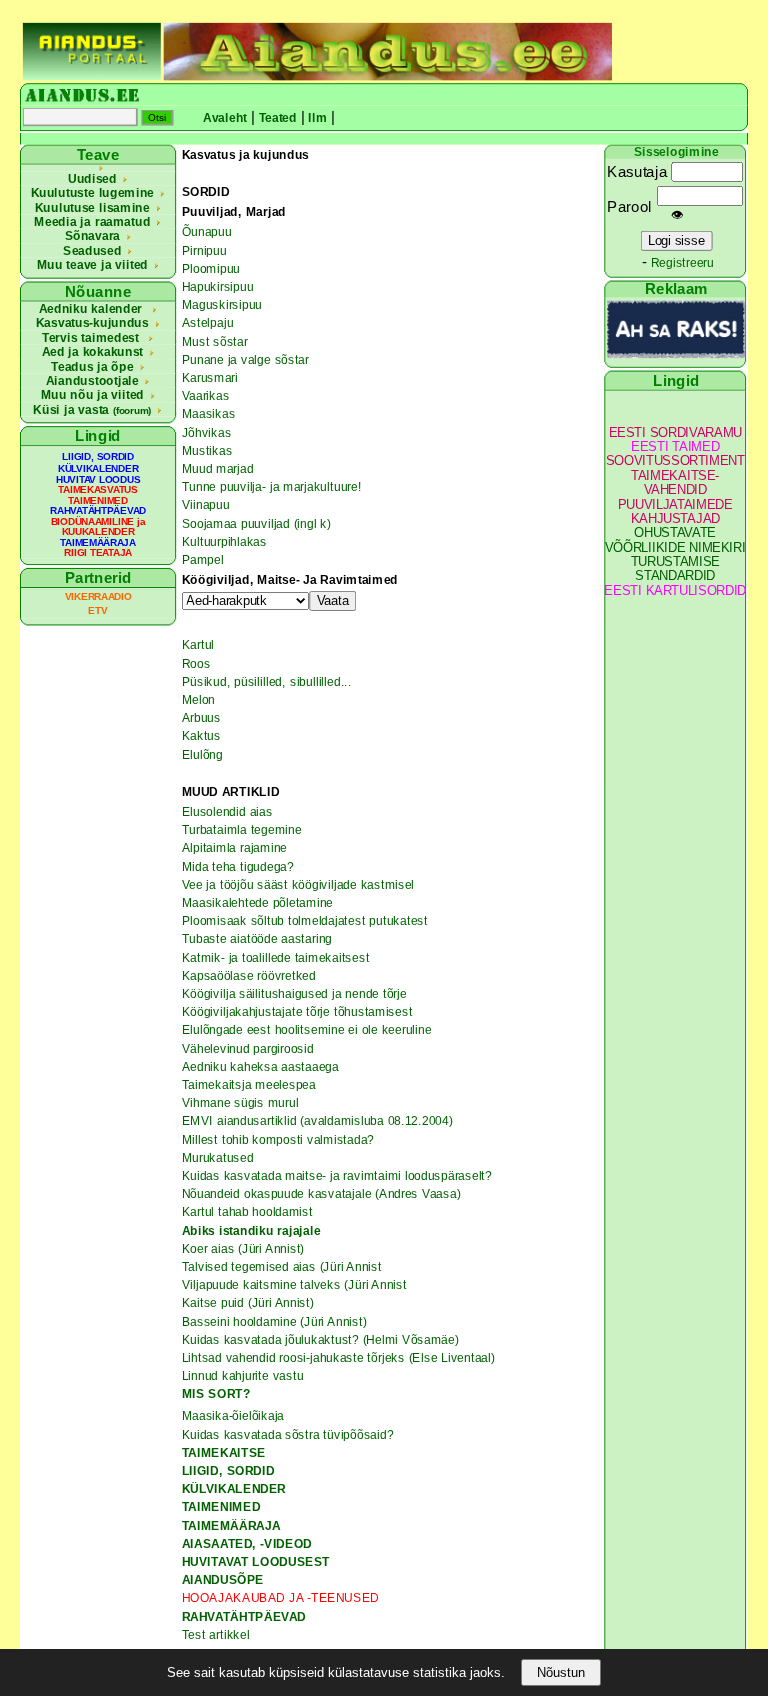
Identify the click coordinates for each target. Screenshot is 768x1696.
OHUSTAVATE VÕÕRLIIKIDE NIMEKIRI (675, 540)
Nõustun (561, 1672)
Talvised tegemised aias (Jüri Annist (282, 1267)
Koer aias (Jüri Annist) (243, 1248)
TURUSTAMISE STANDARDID (675, 569)
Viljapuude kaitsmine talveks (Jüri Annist (294, 1285)
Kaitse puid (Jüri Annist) (248, 1303)
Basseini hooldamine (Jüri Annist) (274, 1321)
